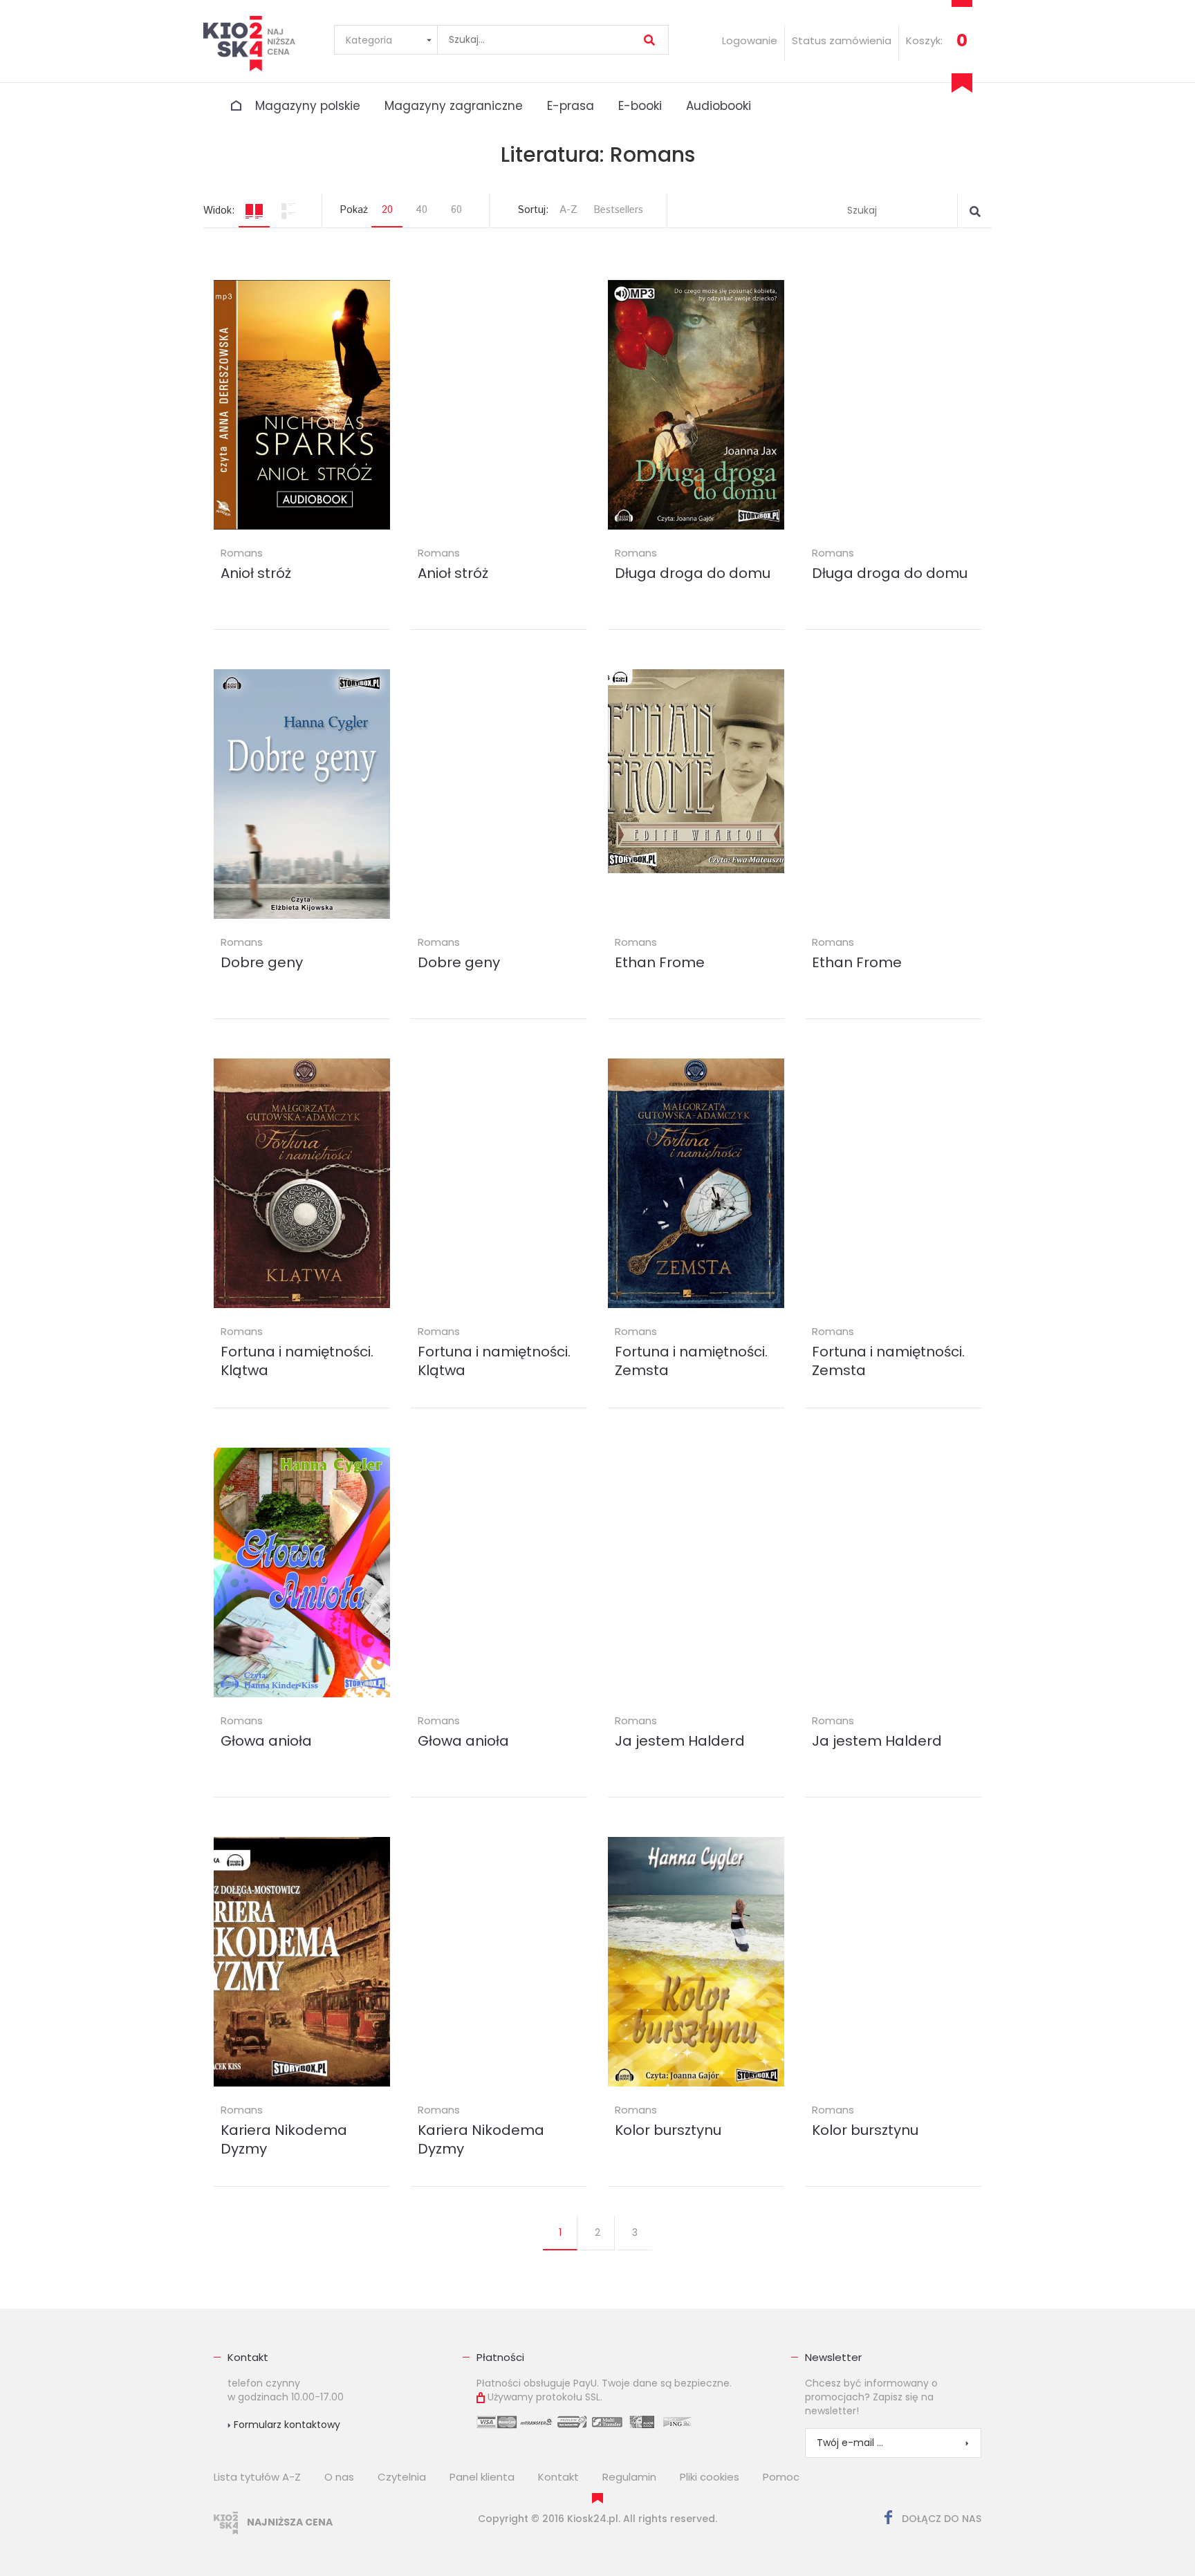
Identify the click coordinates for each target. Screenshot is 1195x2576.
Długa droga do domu (693, 573)
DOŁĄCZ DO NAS (940, 2519)
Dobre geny (262, 962)
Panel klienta (482, 2477)
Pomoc (781, 2477)
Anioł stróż (256, 573)
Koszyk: (924, 40)
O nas (339, 2477)
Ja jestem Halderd (680, 1741)
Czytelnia (402, 2477)
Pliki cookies (710, 2477)
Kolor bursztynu (668, 2130)
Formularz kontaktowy (286, 2425)
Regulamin (629, 2477)
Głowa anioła (266, 1741)
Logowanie (750, 40)
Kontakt (248, 2357)
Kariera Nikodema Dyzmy (284, 2139)
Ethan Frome (660, 962)
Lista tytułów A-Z (257, 2477)
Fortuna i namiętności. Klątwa (297, 1361)
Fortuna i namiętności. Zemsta (691, 1361)
